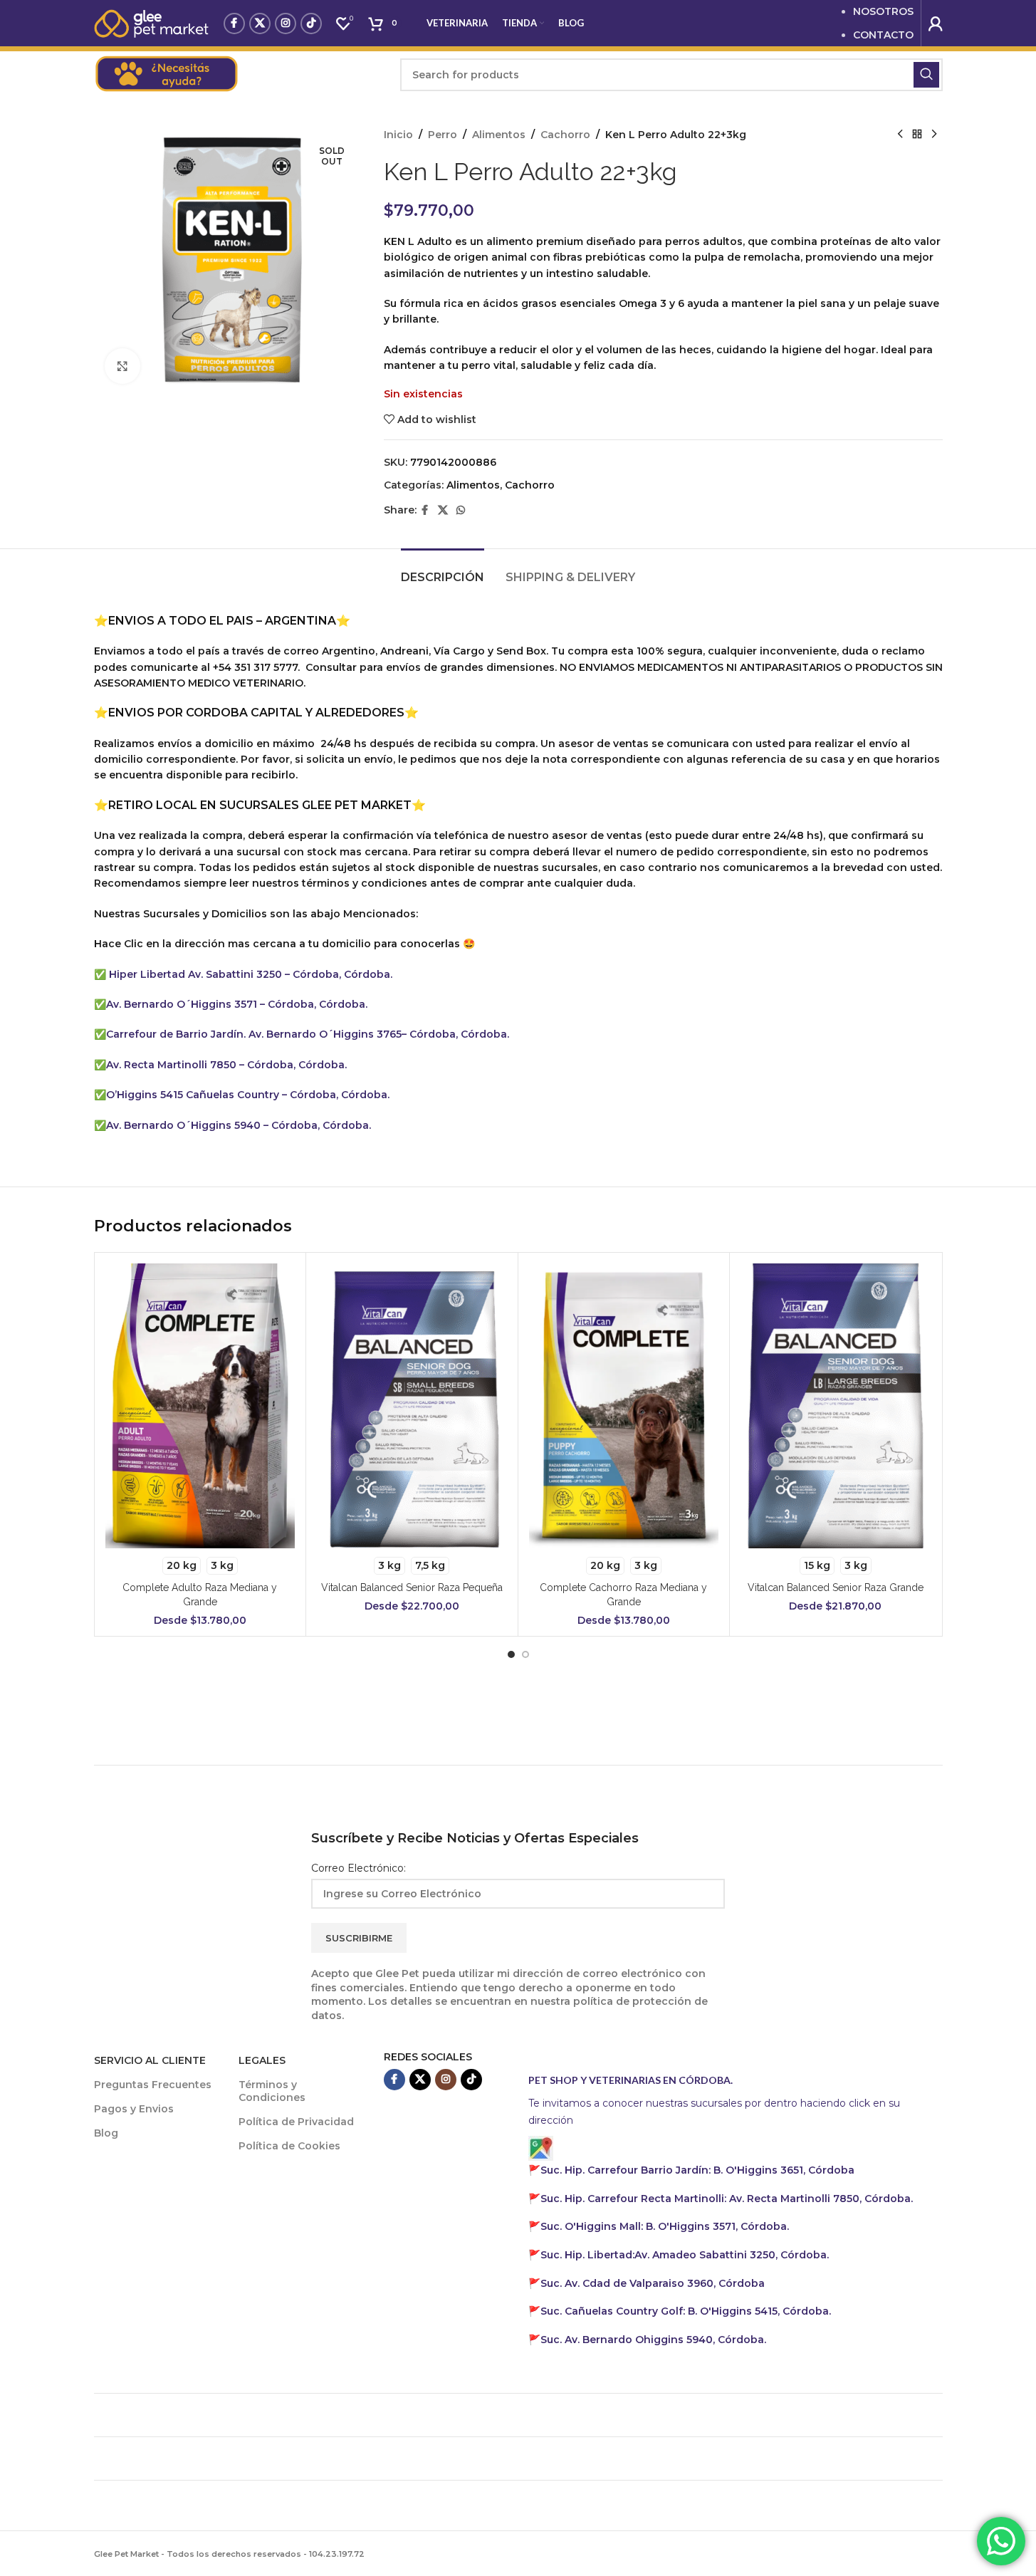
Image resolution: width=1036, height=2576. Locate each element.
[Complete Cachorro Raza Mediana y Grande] (624, 1406)
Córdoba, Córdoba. (338, 1095)
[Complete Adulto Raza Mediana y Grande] (200, 1406)
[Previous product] (900, 135)
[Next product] (934, 135)
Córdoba (653, 2283)
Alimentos (499, 135)
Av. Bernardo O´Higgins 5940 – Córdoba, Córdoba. (239, 1125)
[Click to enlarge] (122, 366)
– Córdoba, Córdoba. (339, 974)
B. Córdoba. (686, 2311)
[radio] (182, 1566)
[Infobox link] (240, 75)
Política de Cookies (289, 2146)
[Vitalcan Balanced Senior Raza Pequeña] (412, 1406)
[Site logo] (152, 22)
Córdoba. (727, 2199)
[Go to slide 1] (511, 1654)
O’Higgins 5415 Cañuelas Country (194, 1095)
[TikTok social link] (311, 24)
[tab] (443, 570)
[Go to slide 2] (525, 1654)
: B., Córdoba (699, 2170)
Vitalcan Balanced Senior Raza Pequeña (412, 1587)
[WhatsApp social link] (461, 510)
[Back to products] (917, 135)
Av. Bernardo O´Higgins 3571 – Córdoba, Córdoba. (237, 1004)
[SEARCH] (926, 75)
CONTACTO (883, 35)
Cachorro (565, 135)
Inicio (398, 135)
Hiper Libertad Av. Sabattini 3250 (195, 974)
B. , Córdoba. (665, 2226)
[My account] (936, 24)
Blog (106, 2133)
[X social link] (260, 24)
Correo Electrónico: (359, 1868)
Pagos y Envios (134, 2109)
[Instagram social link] (286, 24)
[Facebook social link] (234, 24)
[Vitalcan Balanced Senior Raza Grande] (836, 1406)
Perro (443, 135)
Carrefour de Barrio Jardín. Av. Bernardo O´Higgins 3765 (254, 1034)
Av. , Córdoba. (685, 2255)
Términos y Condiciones (272, 2091)
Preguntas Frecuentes (153, 2085)
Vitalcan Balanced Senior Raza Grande (836, 1587)
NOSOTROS (883, 11)
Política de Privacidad (296, 2122)
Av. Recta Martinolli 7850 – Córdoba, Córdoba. (226, 1065)
